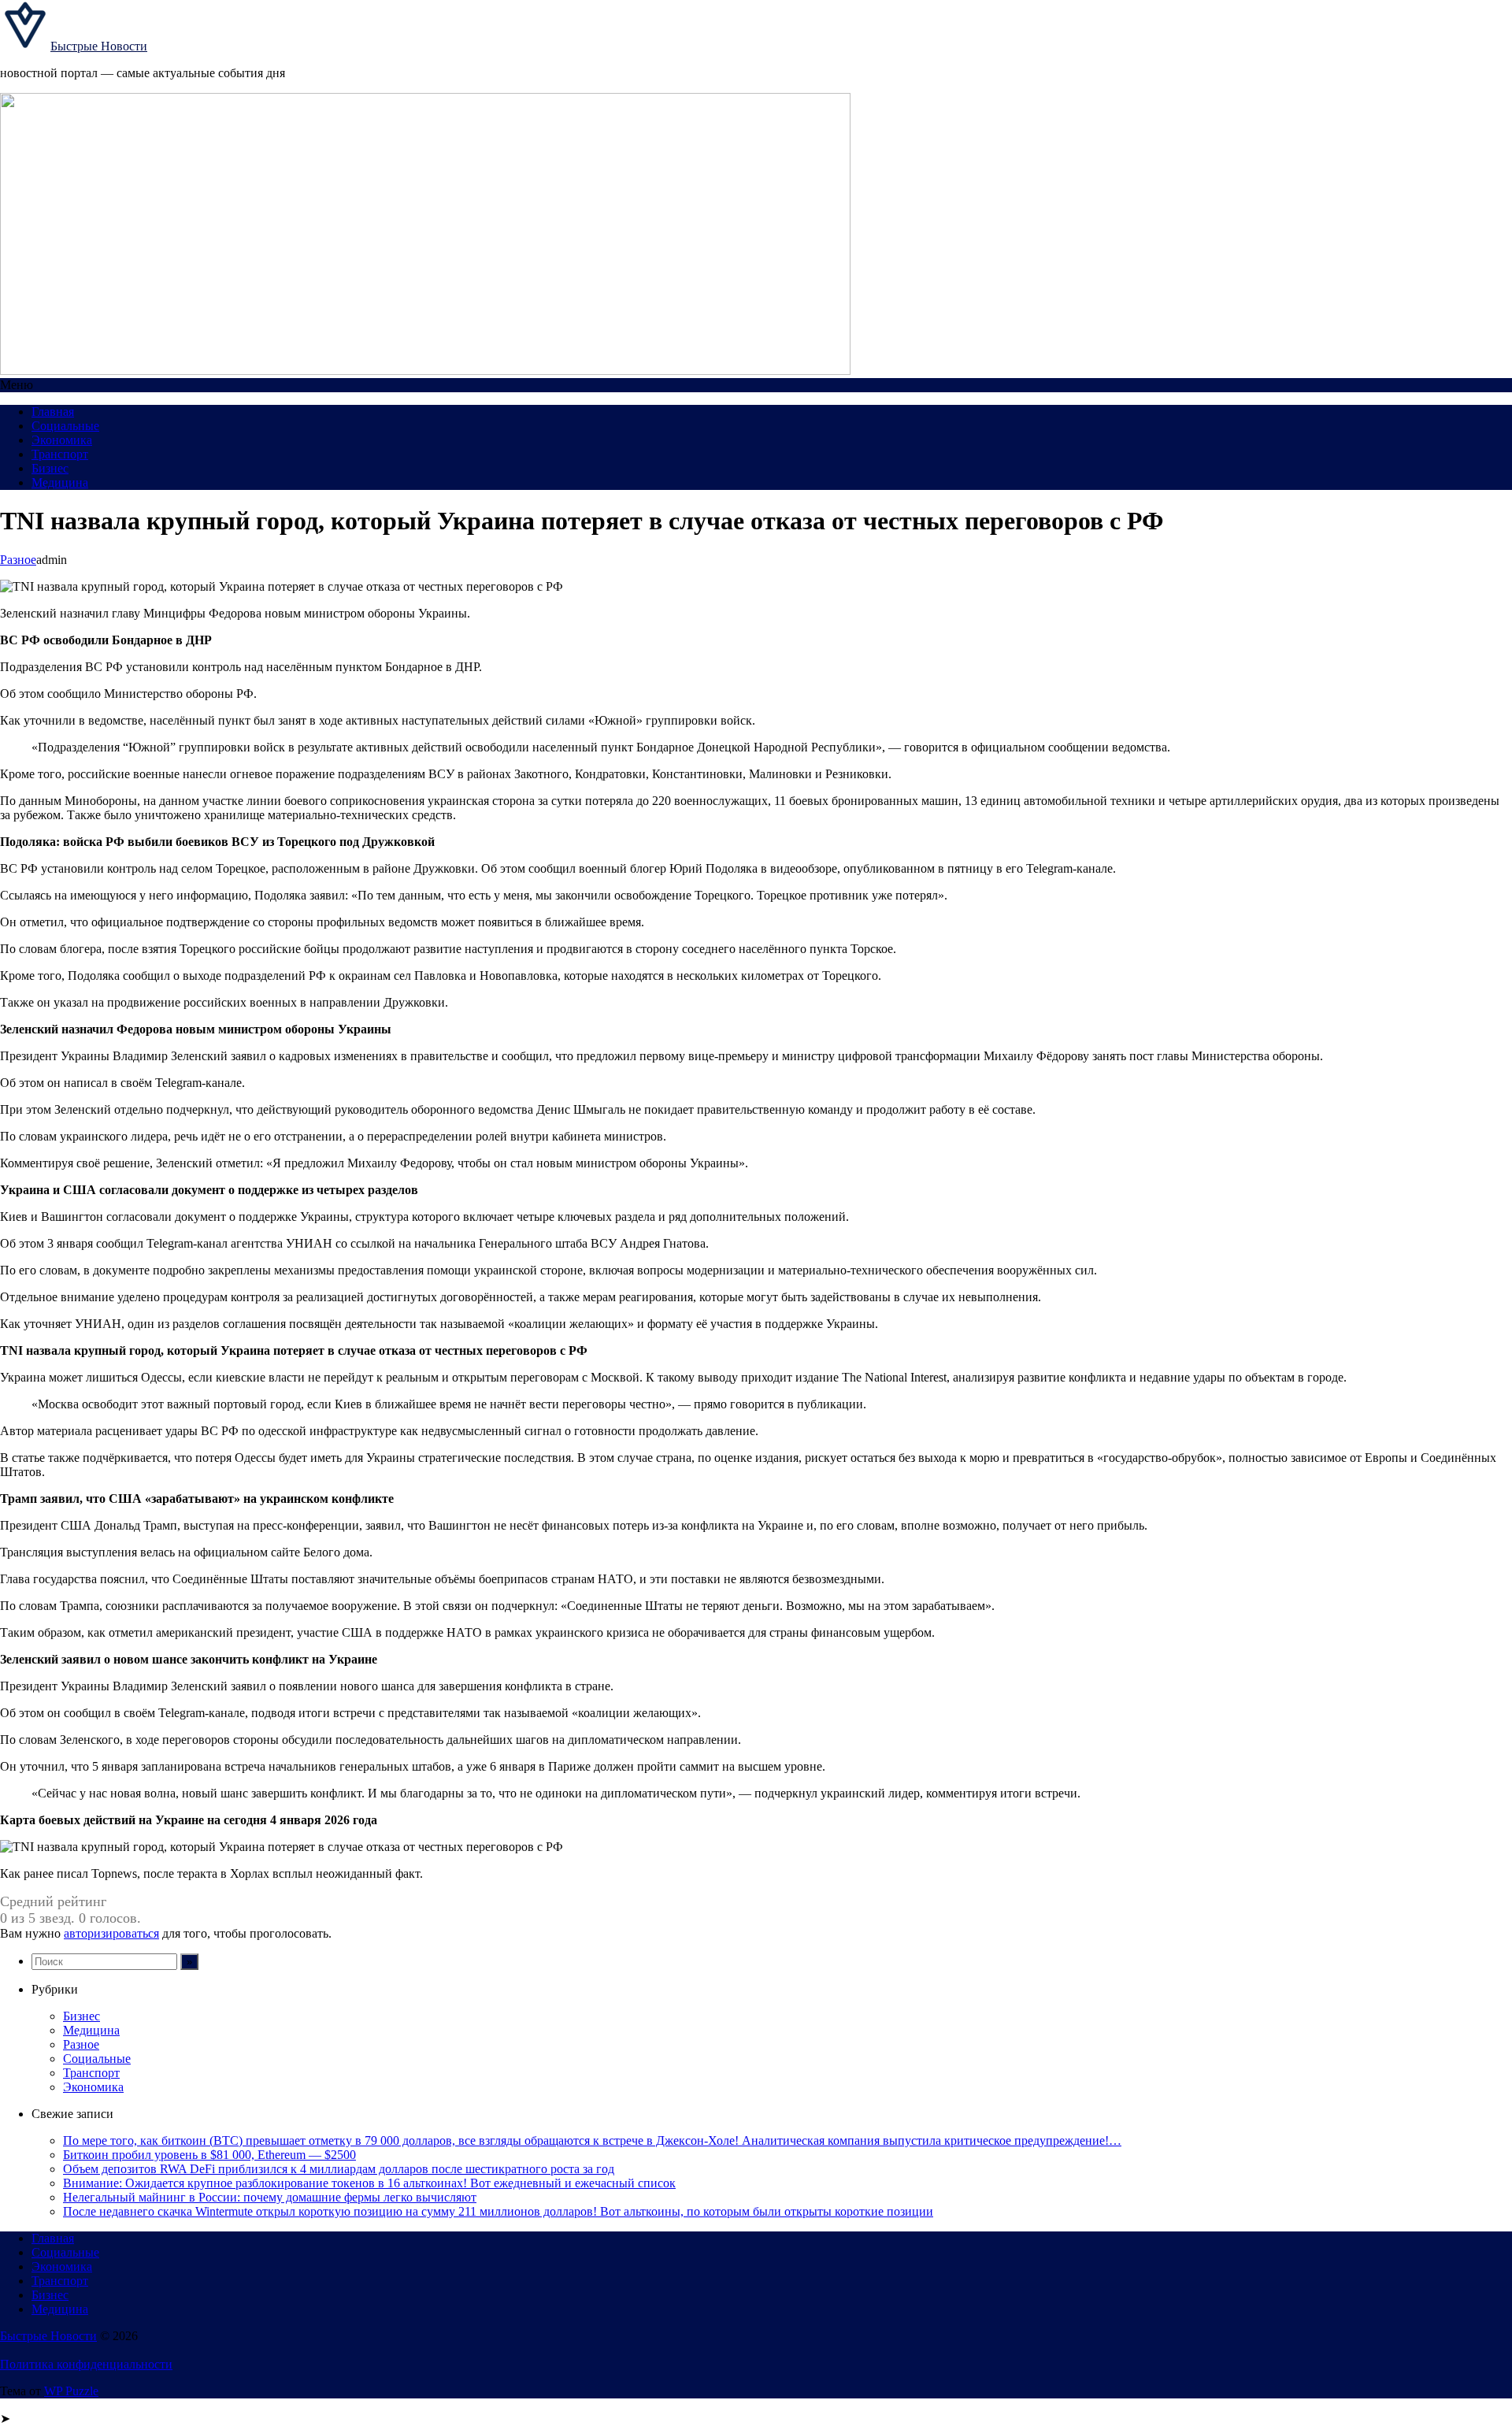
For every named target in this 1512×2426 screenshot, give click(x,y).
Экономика (62, 440)
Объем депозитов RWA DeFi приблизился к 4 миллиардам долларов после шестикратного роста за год (339, 2169)
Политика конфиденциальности (86, 2364)
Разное (18, 560)
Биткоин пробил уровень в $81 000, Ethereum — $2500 (209, 2155)
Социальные (65, 426)
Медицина (60, 482)
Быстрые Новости (99, 46)
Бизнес (50, 468)
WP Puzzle (71, 2391)
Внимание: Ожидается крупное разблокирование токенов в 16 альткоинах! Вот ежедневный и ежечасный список (369, 2183)
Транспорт (60, 454)
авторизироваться (111, 1933)
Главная (53, 412)
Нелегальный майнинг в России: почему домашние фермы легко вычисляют (270, 2197)
